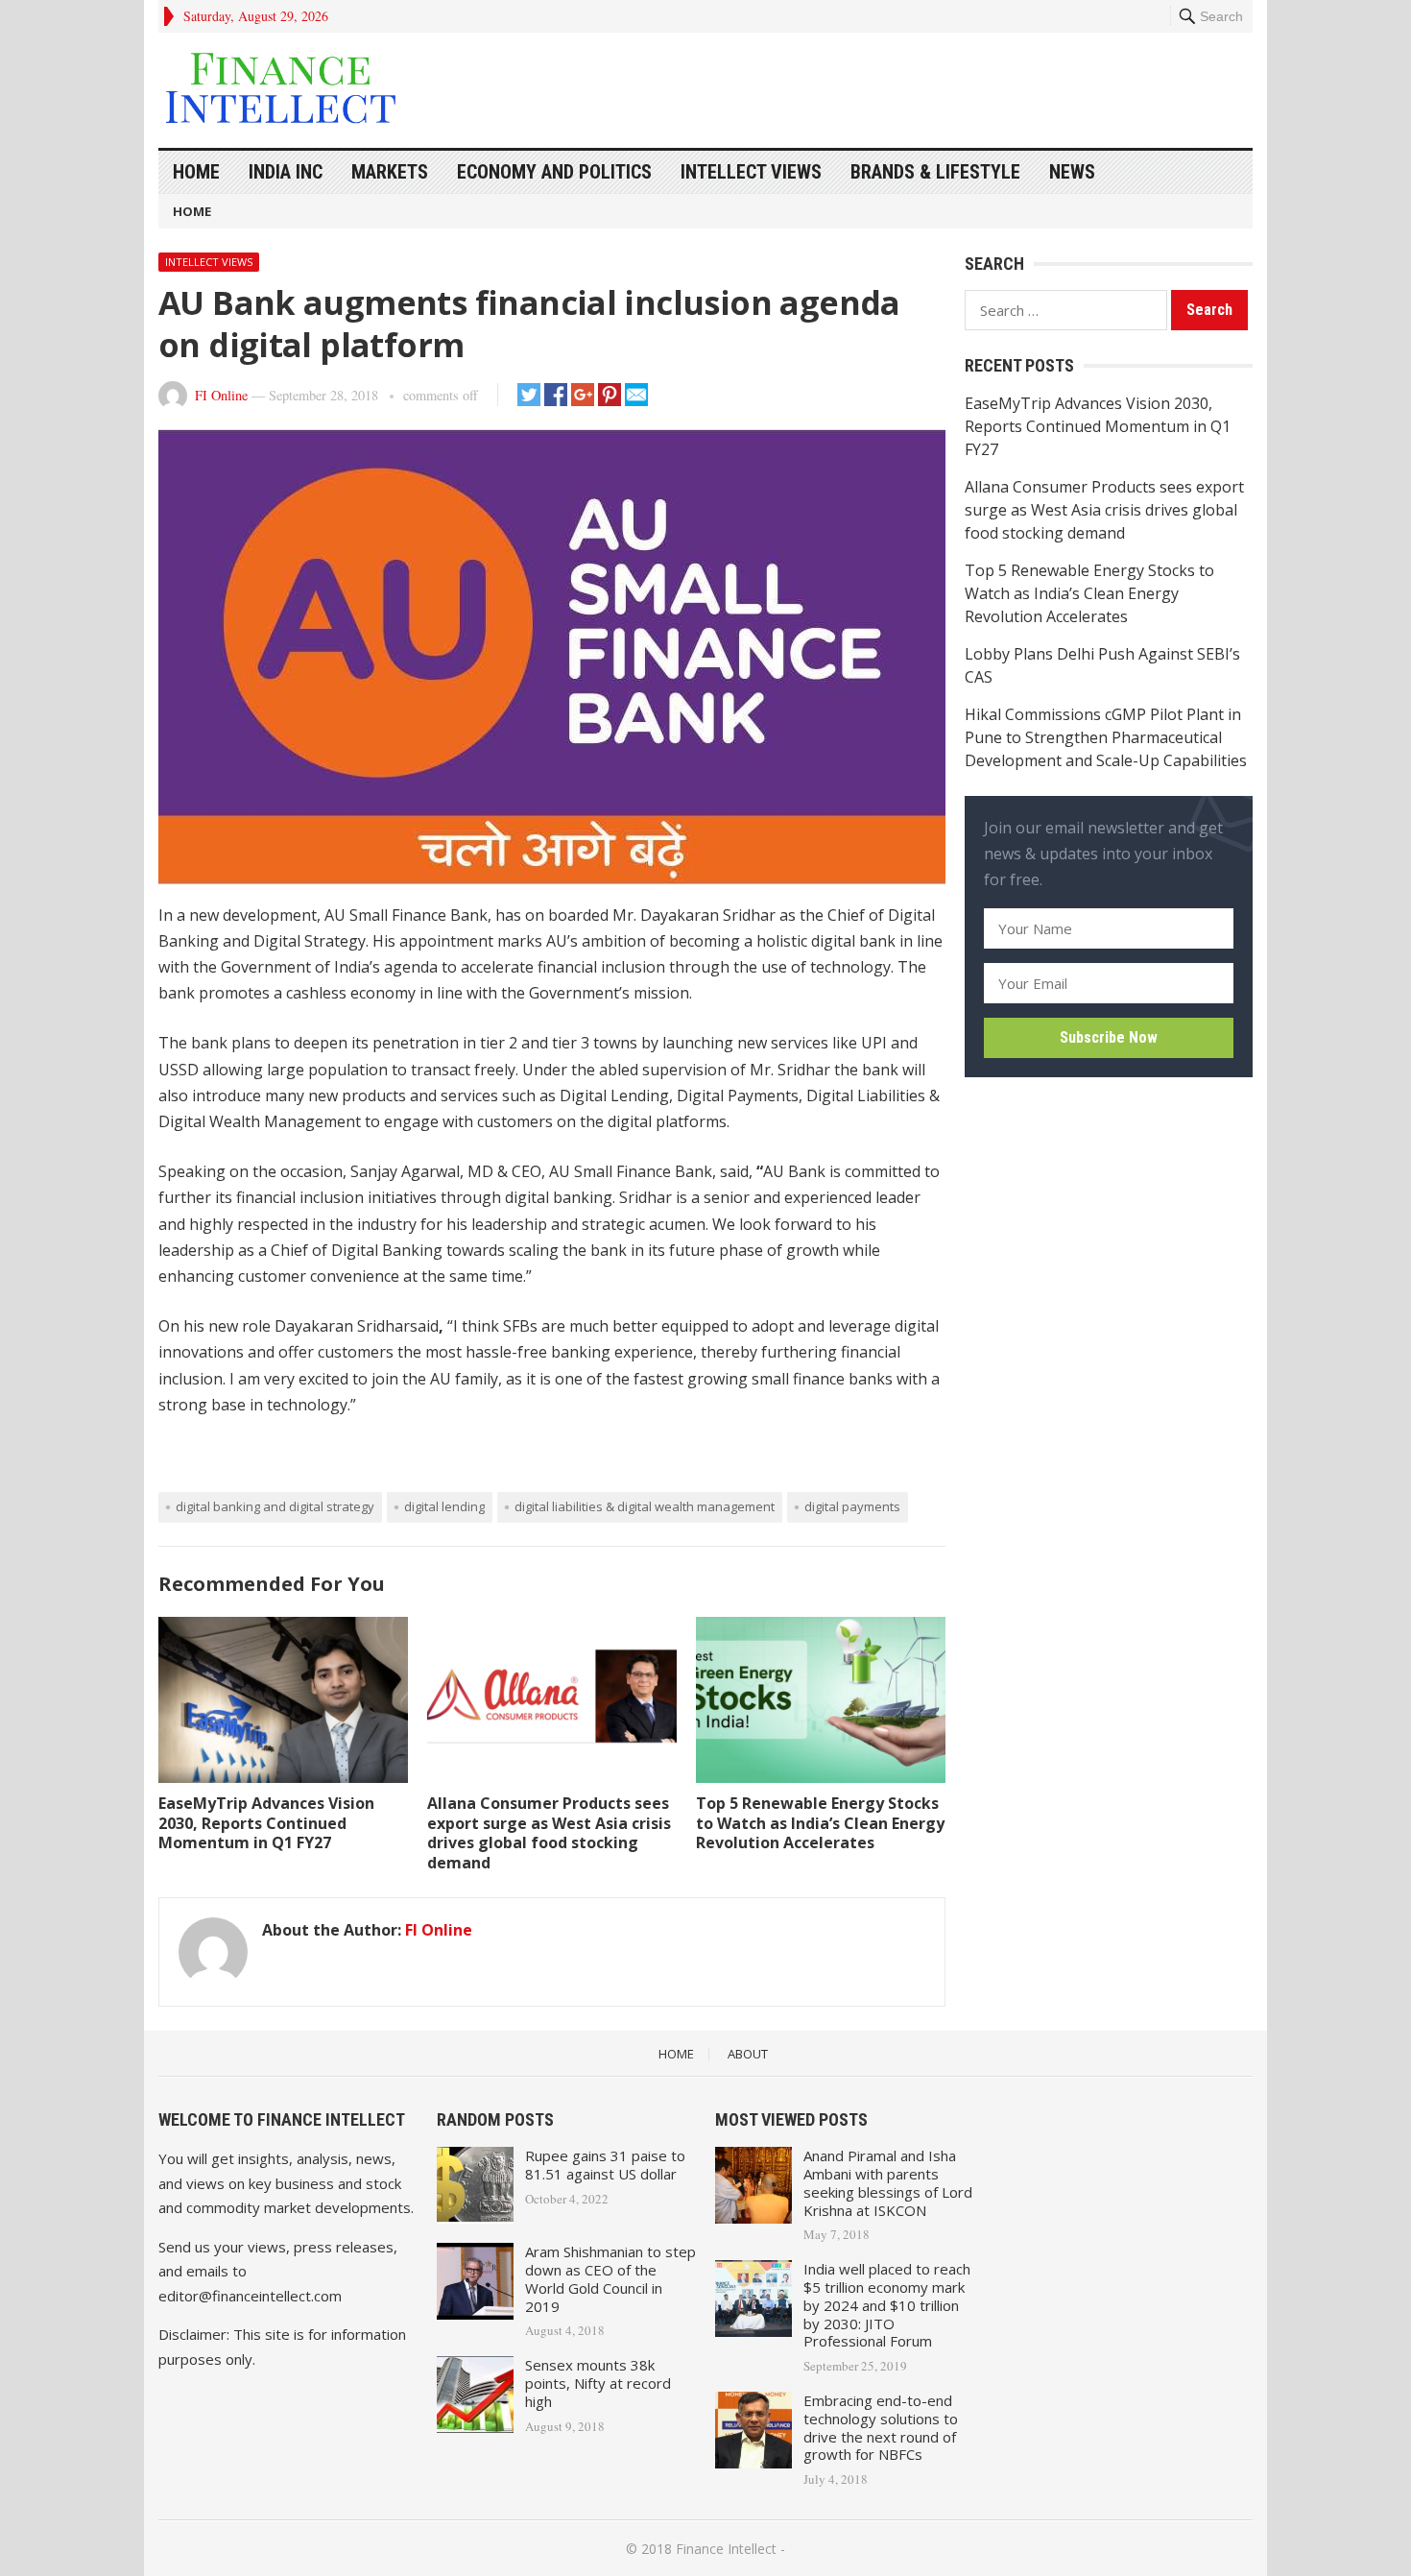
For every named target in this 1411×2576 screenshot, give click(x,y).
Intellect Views (751, 172)
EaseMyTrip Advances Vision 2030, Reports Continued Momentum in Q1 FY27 (266, 1823)
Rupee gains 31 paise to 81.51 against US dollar (605, 2165)
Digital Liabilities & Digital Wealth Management (645, 1506)
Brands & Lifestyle (935, 172)
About (748, 2054)
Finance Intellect (726, 2549)
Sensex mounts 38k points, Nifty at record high (598, 2383)
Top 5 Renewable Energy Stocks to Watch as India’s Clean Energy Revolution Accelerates (820, 1823)
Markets (390, 172)
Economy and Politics (554, 172)
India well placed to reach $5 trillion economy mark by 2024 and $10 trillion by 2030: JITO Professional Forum (887, 2305)
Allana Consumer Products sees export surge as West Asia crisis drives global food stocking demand (549, 1833)
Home (196, 172)
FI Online (221, 395)
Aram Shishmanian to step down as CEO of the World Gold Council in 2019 (610, 2278)
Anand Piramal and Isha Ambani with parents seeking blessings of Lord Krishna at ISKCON (888, 2182)
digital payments (852, 1506)
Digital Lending (444, 1506)
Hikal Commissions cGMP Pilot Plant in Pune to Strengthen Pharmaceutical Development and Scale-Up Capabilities (1106, 737)
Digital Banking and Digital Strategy (275, 1506)
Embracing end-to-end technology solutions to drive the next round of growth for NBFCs (881, 2427)
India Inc (286, 172)
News (1072, 172)
